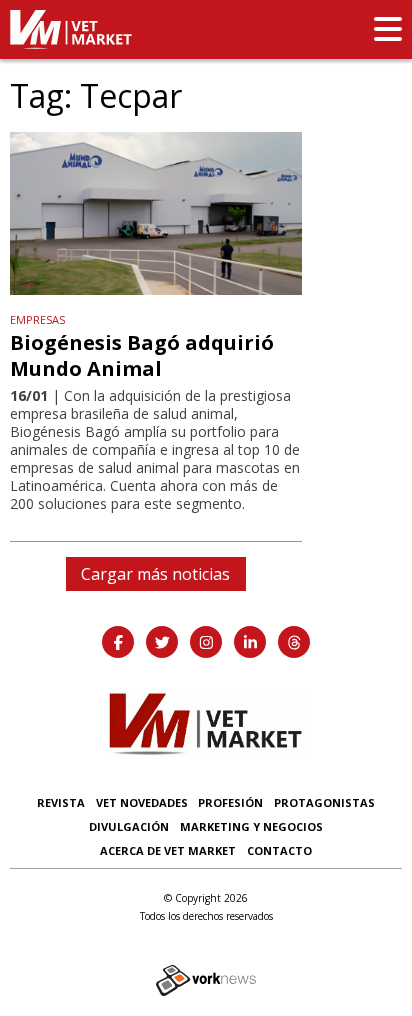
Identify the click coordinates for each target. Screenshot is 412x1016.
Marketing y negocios (251, 826)
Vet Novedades (142, 802)
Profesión (230, 802)
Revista (61, 802)
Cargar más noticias (155, 574)
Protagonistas (324, 802)
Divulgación (129, 826)
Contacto (279, 850)
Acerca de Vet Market (168, 850)
